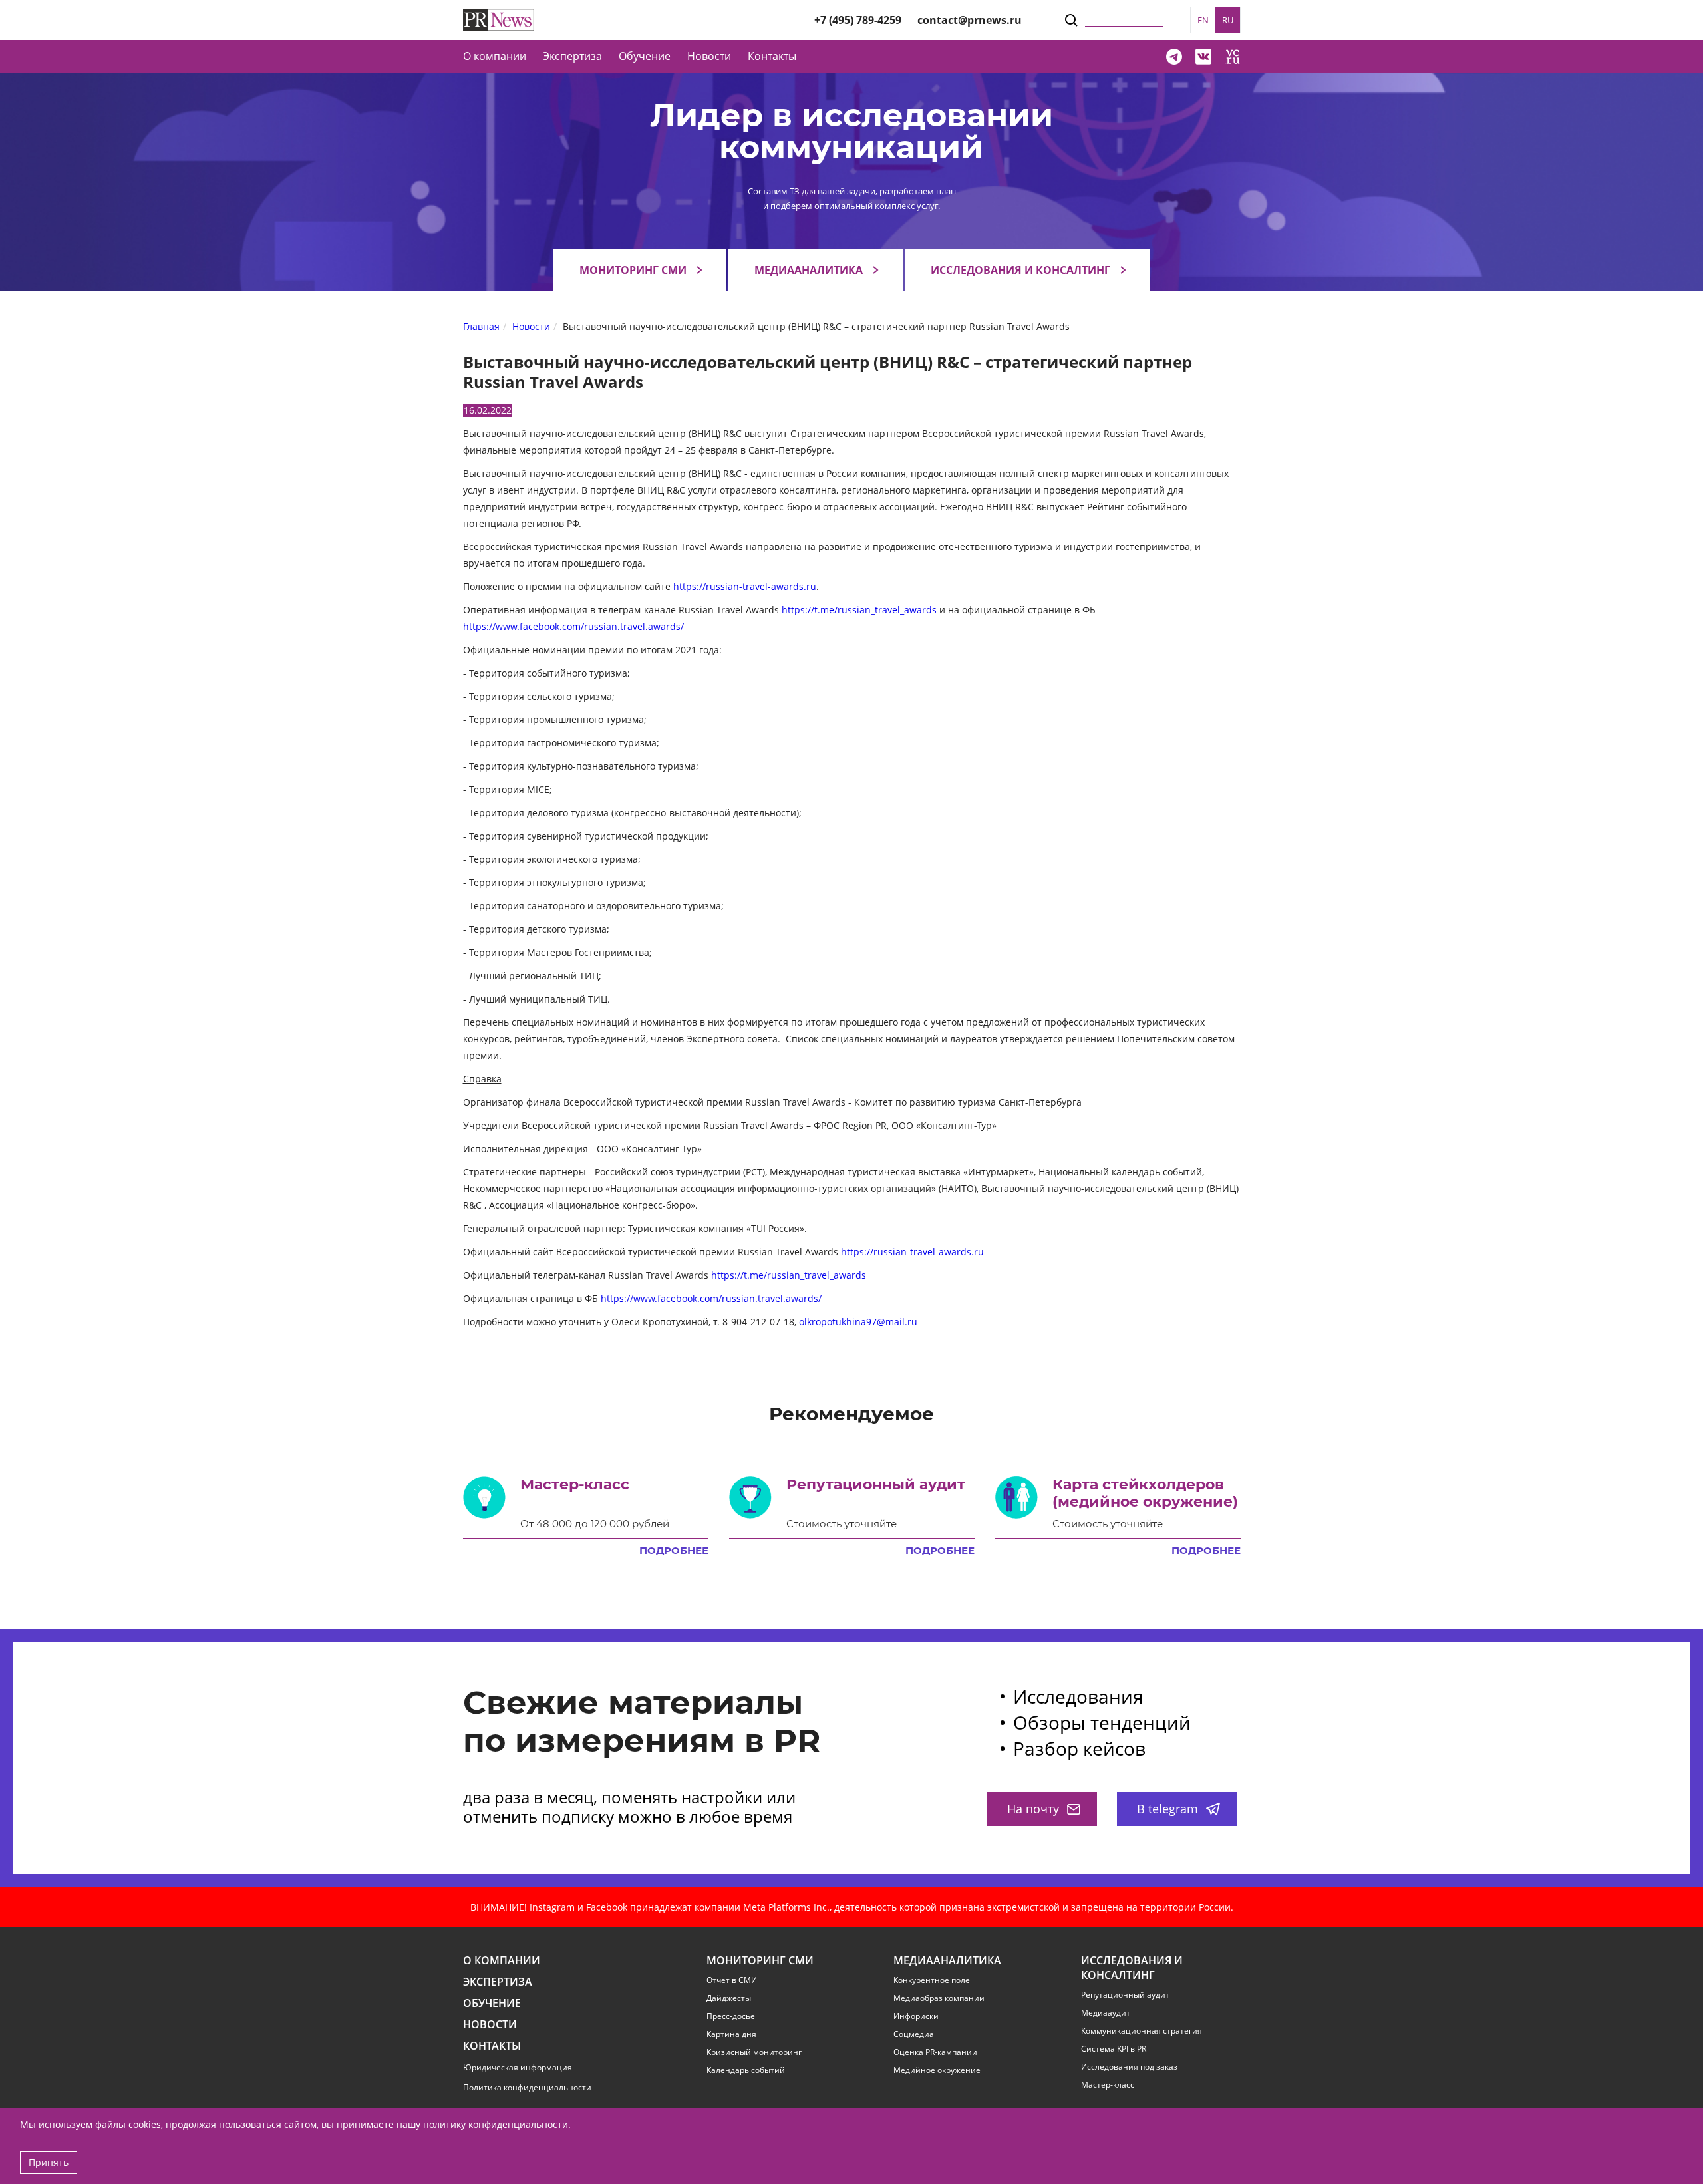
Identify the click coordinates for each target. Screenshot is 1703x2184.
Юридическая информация (518, 2067)
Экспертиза (498, 1982)
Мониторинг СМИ (633, 270)
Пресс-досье (731, 2016)
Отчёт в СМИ (732, 1980)
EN (1203, 20)
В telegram (1167, 1809)
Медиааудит (1106, 2013)
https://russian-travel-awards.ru (745, 586)
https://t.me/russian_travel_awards (859, 610)
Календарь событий (746, 2070)
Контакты (772, 56)
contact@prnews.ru (970, 20)
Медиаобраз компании (939, 1998)
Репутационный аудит (1125, 1995)
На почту (1033, 1809)
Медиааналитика (809, 270)
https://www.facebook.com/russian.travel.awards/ (573, 626)
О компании (495, 56)
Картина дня (731, 2034)
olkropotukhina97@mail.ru (858, 1322)
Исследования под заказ (1129, 2067)
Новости (709, 56)
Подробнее (674, 1551)
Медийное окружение (937, 2070)
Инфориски (916, 2016)
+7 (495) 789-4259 (858, 20)
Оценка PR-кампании (935, 2052)
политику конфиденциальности (496, 2124)
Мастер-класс (1108, 2085)
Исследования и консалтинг (1020, 270)
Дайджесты (729, 1998)
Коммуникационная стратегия (1142, 2031)
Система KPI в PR (1114, 2049)
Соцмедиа (914, 2034)
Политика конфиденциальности (527, 2087)
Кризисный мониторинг (754, 2052)
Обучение (645, 56)
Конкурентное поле (932, 1980)
